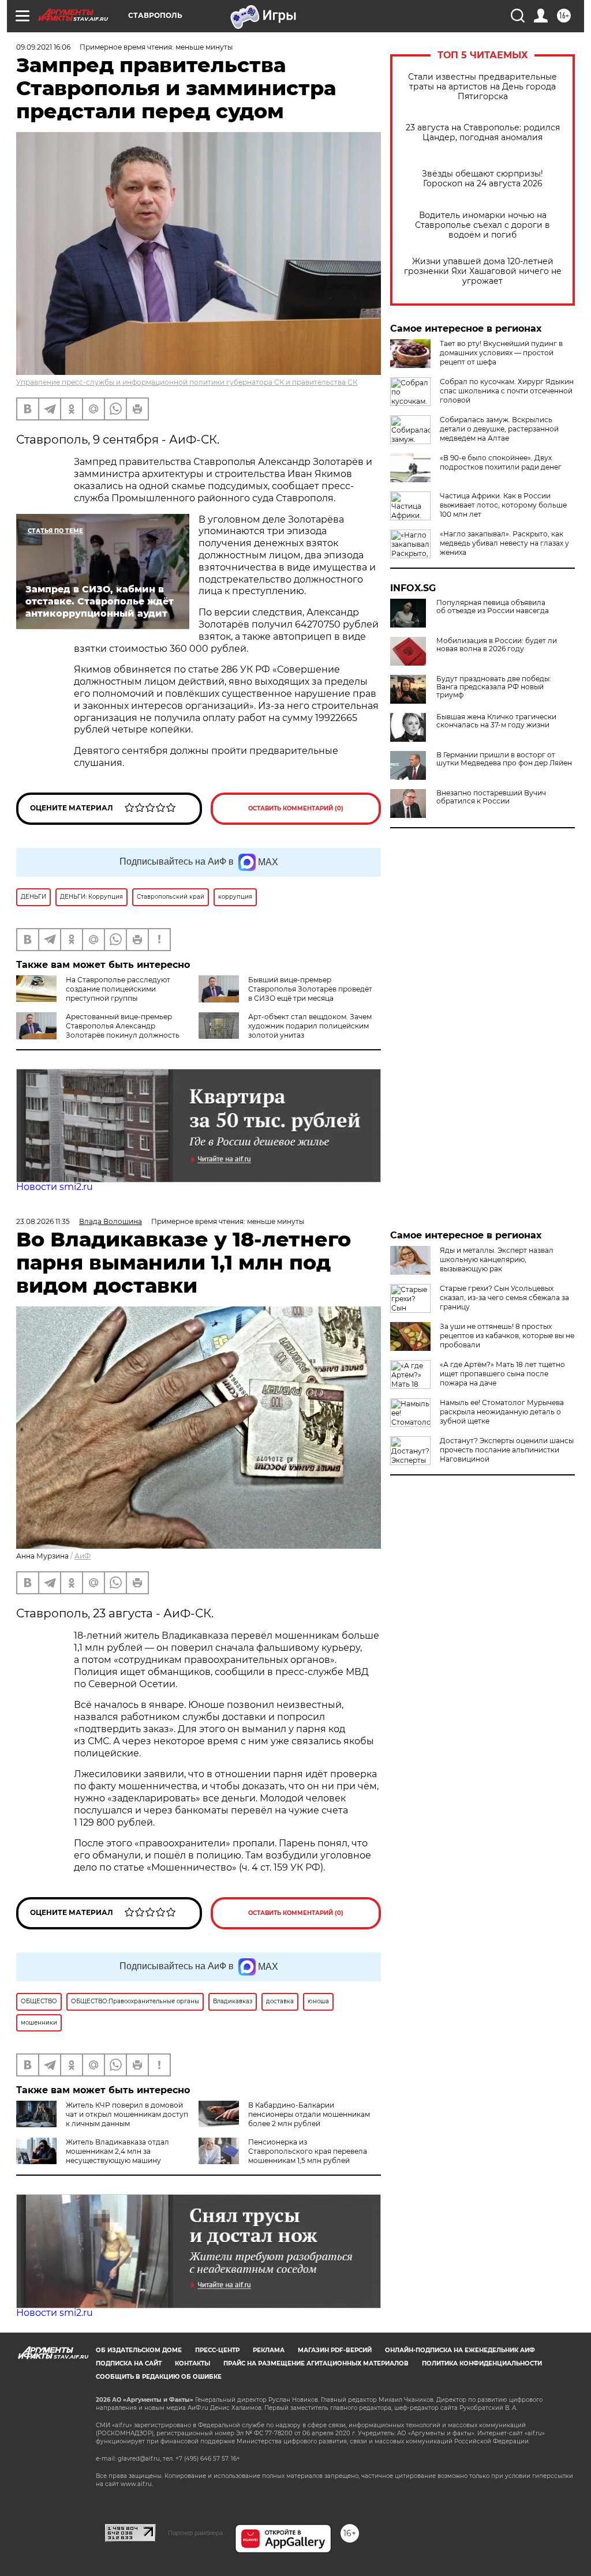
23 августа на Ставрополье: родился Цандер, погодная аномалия (483, 133)
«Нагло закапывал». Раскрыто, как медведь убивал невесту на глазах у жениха (504, 543)
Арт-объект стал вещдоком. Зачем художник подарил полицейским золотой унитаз (310, 1026)
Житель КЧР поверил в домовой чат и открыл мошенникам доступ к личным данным (127, 2114)
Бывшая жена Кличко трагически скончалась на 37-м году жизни (496, 721)
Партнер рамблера (195, 2533)
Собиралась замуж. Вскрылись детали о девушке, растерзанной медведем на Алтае (499, 429)
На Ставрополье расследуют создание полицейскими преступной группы (118, 989)
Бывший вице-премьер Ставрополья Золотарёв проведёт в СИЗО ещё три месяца (310, 989)
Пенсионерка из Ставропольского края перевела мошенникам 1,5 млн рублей (308, 2151)
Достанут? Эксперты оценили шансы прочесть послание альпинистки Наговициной (507, 1450)
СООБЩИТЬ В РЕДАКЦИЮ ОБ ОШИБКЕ (159, 2377)
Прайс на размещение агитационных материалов (316, 2363)
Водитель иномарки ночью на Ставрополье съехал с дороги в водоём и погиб (482, 225)
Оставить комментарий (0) (296, 808)
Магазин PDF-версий (335, 2350)
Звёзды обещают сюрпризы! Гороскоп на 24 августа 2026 (482, 179)
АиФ (83, 1556)
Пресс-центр (217, 2350)
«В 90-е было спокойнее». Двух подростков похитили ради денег (501, 462)
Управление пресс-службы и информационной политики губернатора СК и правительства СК (187, 382)
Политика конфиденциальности (482, 2363)
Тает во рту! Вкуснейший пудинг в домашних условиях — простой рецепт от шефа (501, 353)
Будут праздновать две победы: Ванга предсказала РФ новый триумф (494, 687)
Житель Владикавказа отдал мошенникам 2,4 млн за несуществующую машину (117, 2151)
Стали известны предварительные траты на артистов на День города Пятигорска (482, 87)
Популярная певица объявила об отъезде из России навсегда (493, 607)
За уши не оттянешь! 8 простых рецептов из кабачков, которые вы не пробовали (507, 1336)
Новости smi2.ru (55, 1187)
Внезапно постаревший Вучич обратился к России (491, 797)
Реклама (269, 2350)
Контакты (192, 2363)
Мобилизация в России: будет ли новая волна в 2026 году (497, 645)
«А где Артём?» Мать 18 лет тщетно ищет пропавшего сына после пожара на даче (502, 1374)
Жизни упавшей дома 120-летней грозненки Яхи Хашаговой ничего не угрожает (483, 271)
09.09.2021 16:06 (43, 47)
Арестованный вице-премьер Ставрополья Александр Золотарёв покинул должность (123, 1026)
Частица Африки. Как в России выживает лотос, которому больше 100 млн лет (503, 505)
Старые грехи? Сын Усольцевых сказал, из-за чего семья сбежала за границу (504, 1298)
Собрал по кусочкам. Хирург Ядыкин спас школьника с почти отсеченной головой (507, 391)
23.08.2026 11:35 (43, 1221)
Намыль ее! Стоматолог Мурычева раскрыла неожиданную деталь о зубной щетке (502, 1412)
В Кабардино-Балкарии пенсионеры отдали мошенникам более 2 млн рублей (309, 2114)
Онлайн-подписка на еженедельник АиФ (460, 2350)
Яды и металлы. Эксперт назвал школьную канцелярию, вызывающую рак (497, 1259)
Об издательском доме (139, 2350)
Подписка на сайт (129, 2363)
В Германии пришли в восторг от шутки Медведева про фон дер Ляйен (504, 759)
